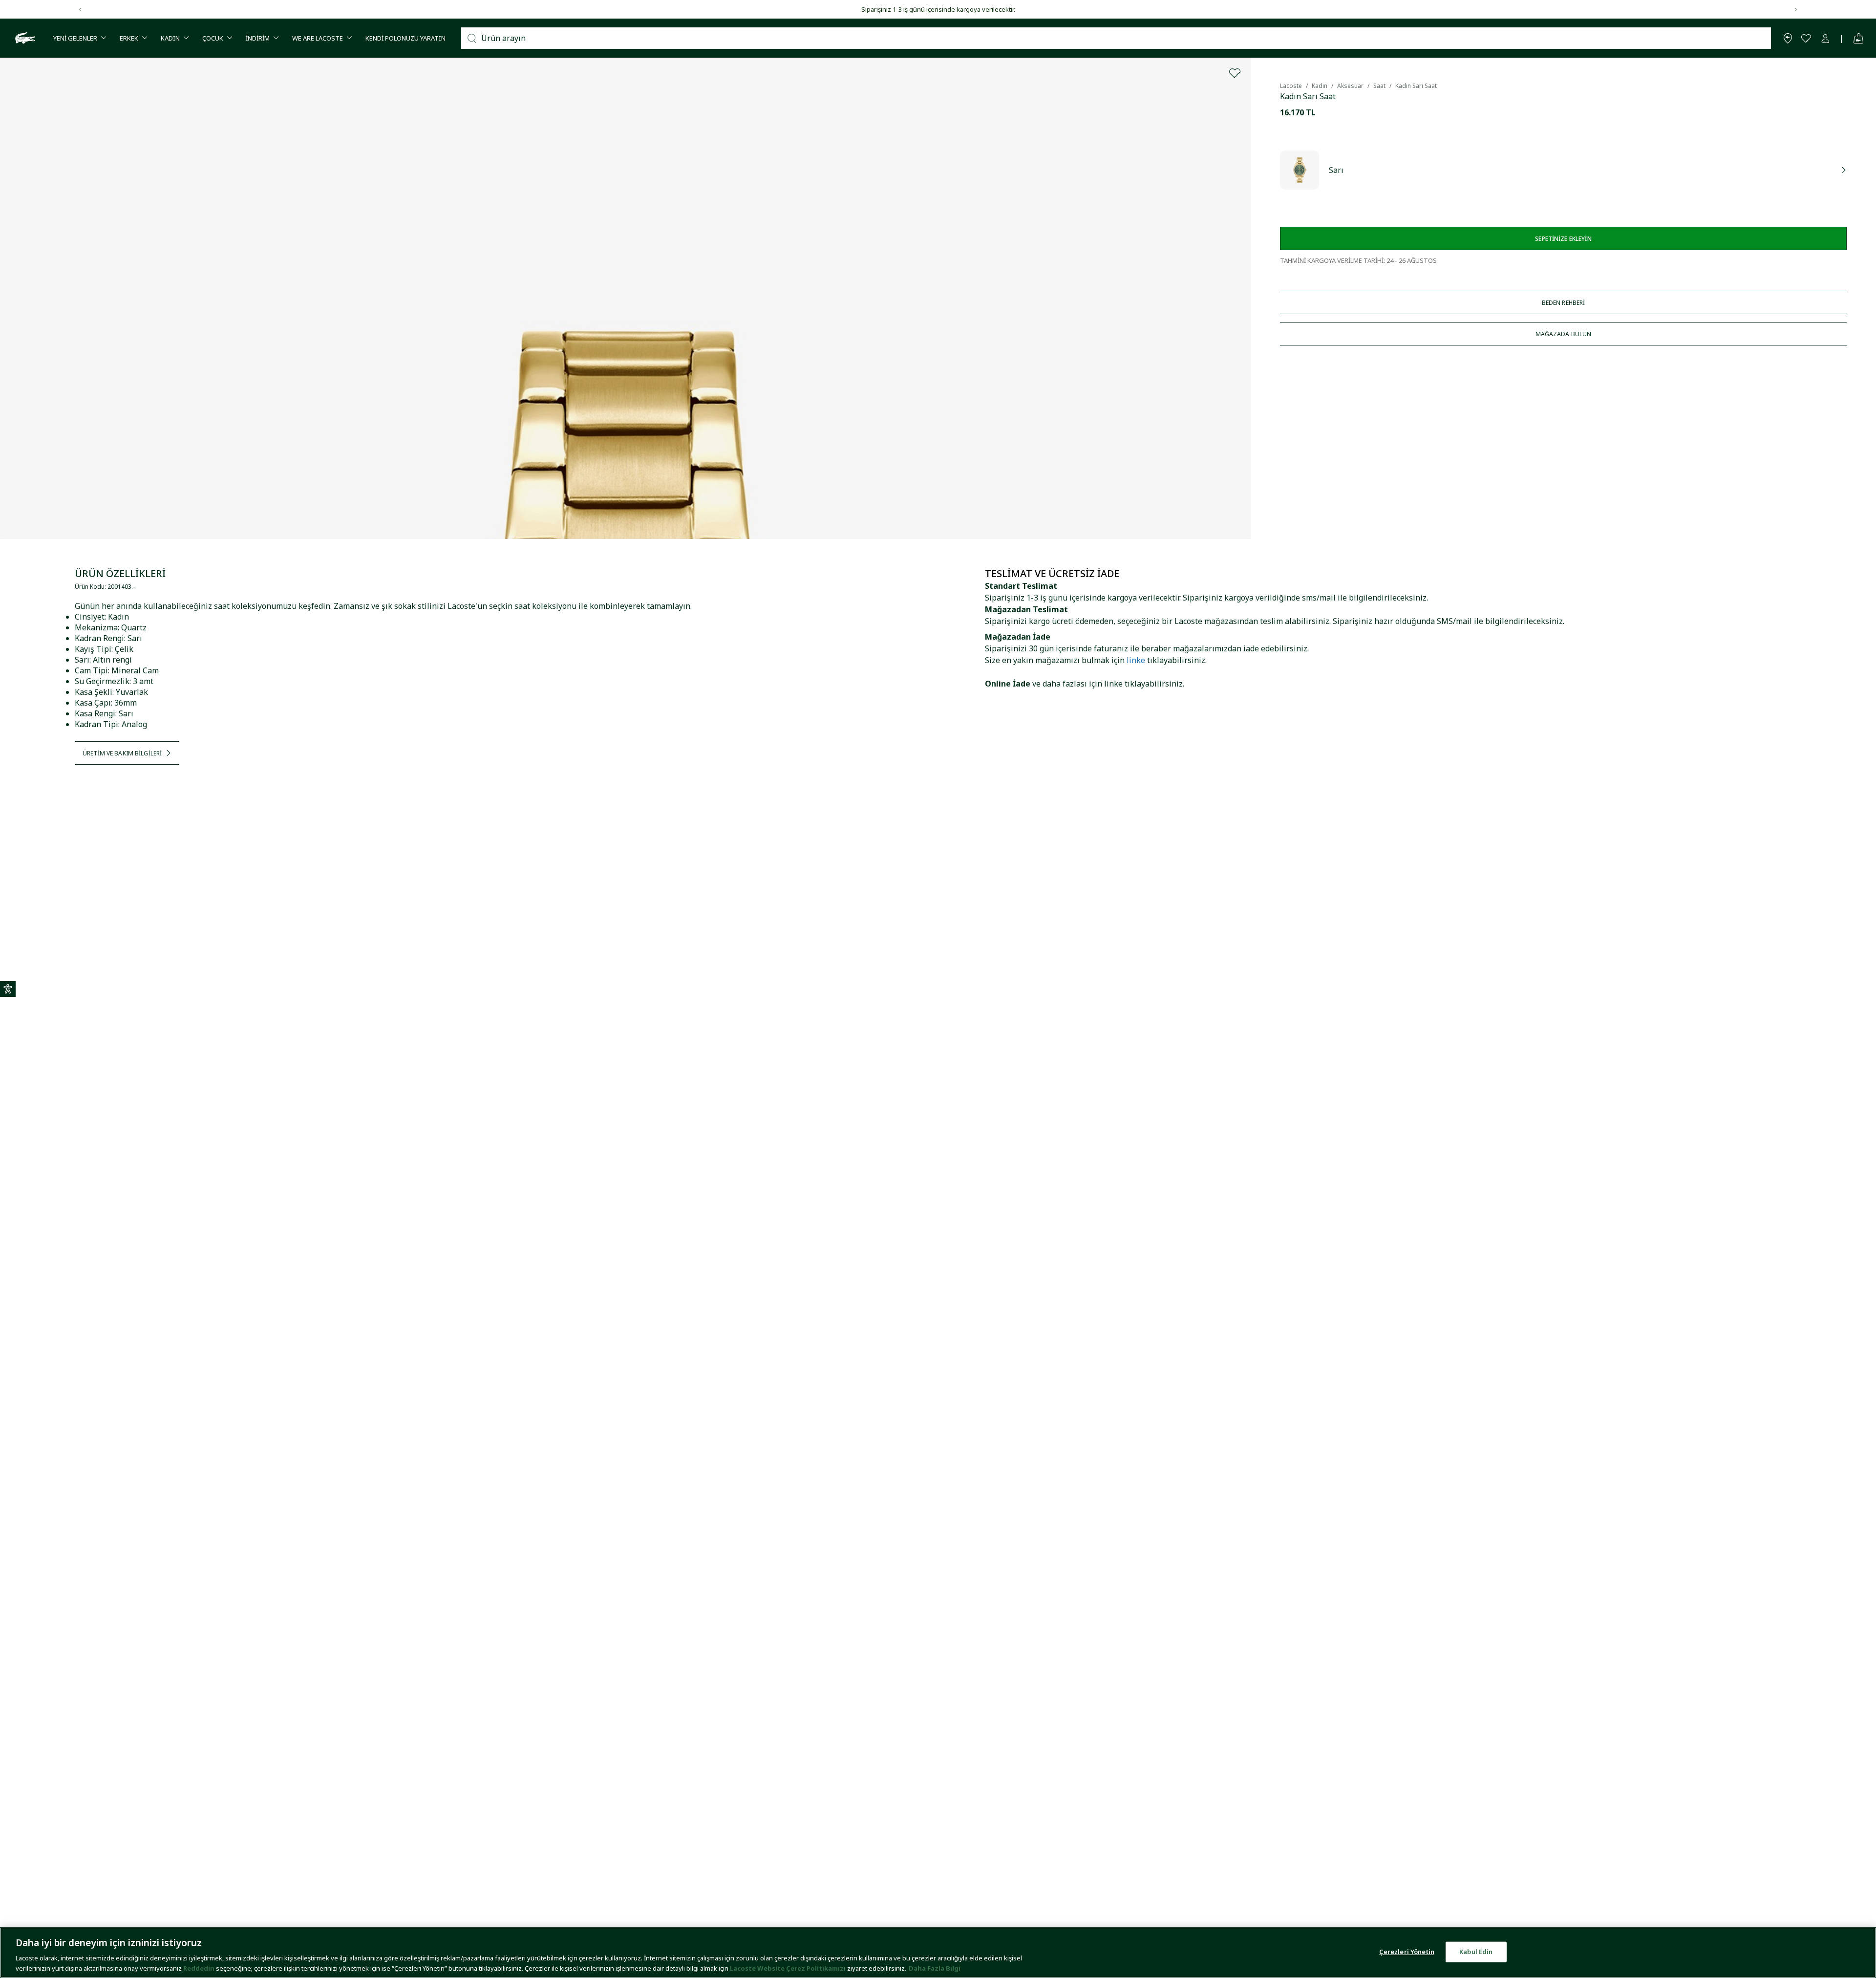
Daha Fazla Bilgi (935, 1968)
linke (1136, 660)
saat (1379, 86)
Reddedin (199, 1968)
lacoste (1291, 86)
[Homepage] (24, 38)
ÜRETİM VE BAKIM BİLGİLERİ (122, 753)
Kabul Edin (1476, 1952)
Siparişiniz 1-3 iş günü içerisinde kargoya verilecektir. (938, 9)
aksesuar (1350, 86)
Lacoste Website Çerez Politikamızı (789, 1968)
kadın (1320, 86)
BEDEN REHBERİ (1564, 303)
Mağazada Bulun (1564, 334)
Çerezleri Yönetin (1407, 1952)
